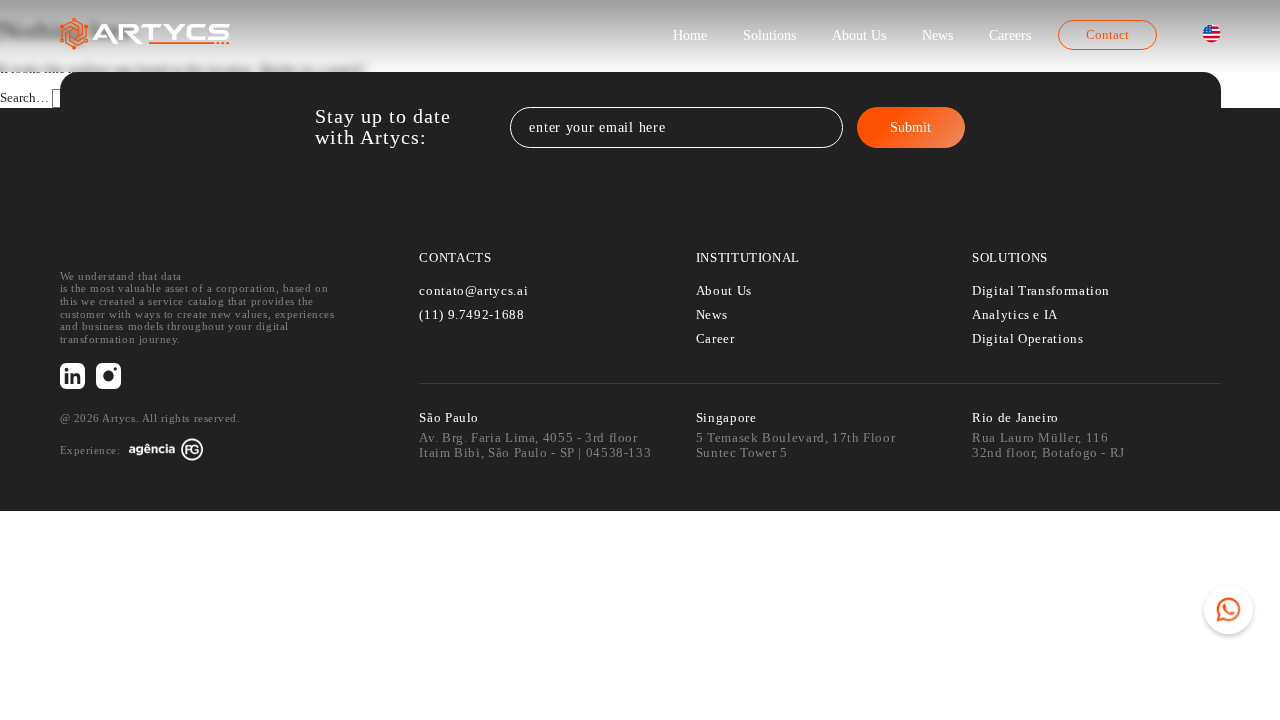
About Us (859, 35)
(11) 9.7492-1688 (471, 315)
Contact (1107, 35)
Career (715, 339)
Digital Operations (1027, 339)
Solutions (769, 35)
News (937, 35)
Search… (24, 98)
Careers (1010, 35)
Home (690, 35)
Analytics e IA (1015, 315)
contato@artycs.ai (473, 291)
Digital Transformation (1041, 291)
